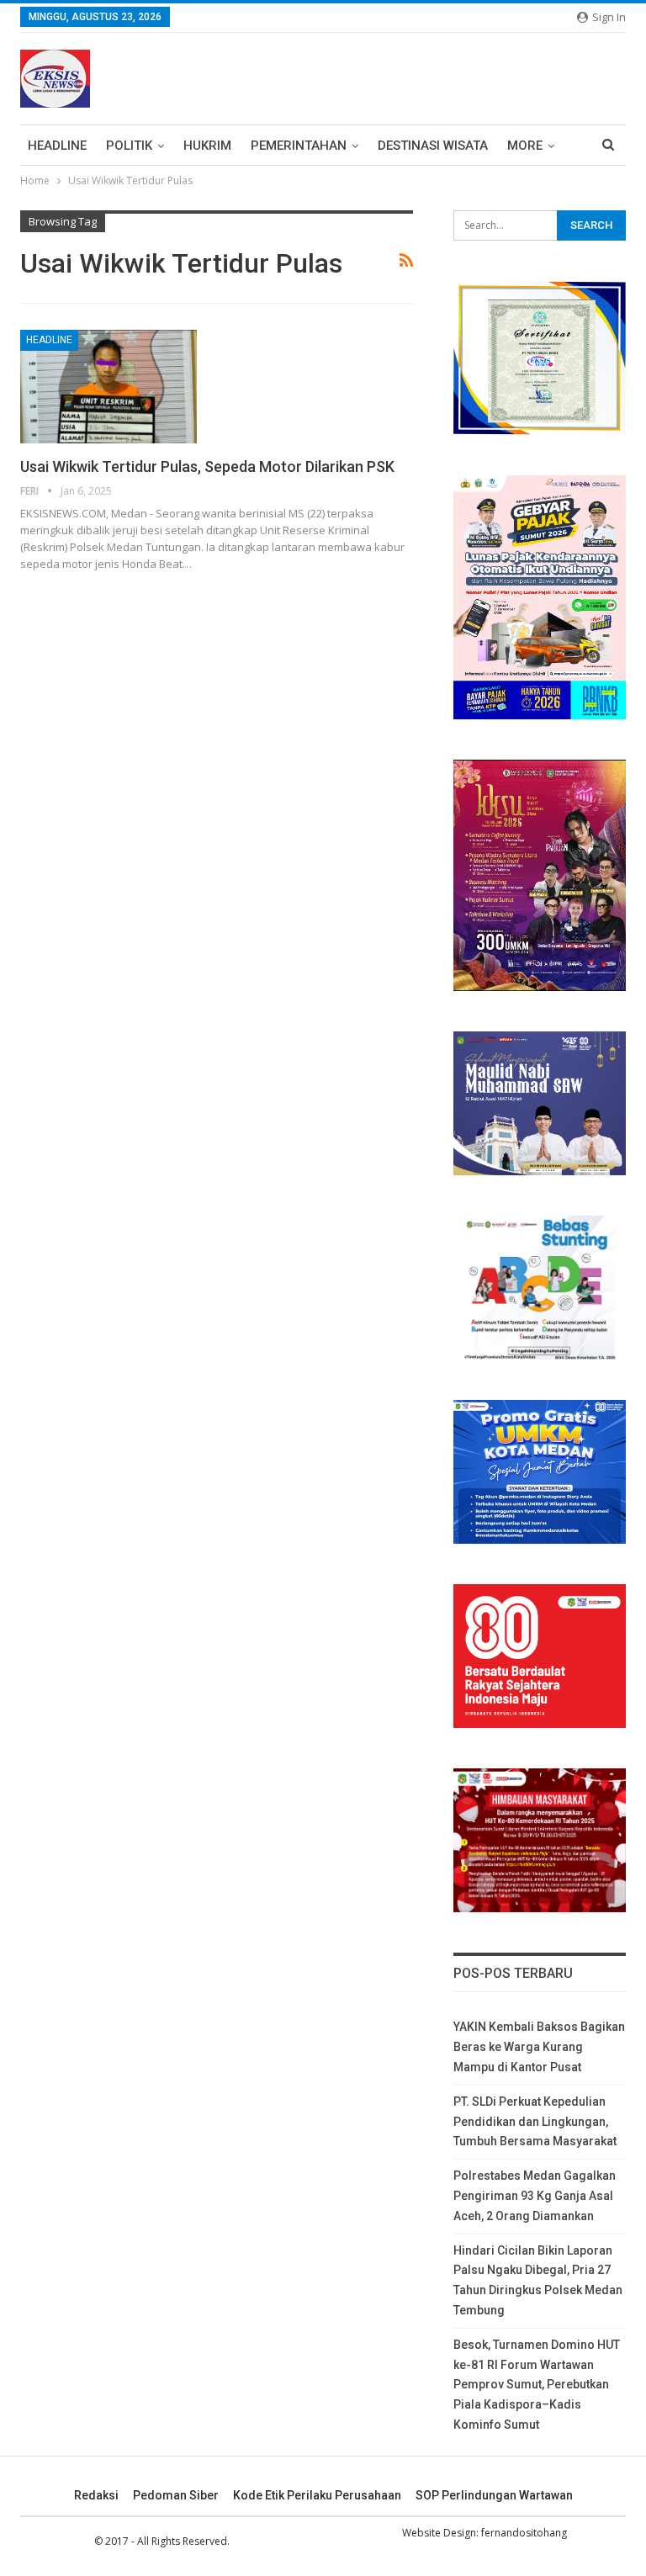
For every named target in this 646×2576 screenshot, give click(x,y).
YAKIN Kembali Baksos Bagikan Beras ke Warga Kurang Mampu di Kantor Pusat (539, 2047)
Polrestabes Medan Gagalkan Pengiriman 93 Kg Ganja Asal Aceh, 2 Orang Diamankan (535, 2196)
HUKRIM (207, 146)
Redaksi (96, 2495)
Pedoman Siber (176, 2495)
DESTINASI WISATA (433, 146)
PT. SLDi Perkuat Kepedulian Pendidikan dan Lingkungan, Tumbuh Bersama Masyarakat (535, 2122)
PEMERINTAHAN (299, 146)
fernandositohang (524, 2533)
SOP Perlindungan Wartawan (494, 2495)
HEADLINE (57, 146)
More (525, 146)
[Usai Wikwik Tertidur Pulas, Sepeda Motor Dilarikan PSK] (109, 386)
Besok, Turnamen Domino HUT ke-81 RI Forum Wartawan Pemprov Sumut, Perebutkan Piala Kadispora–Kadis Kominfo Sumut (537, 2385)
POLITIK (129, 146)
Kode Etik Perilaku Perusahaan (317, 2495)
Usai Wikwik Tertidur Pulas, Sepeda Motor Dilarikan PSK (207, 466)
